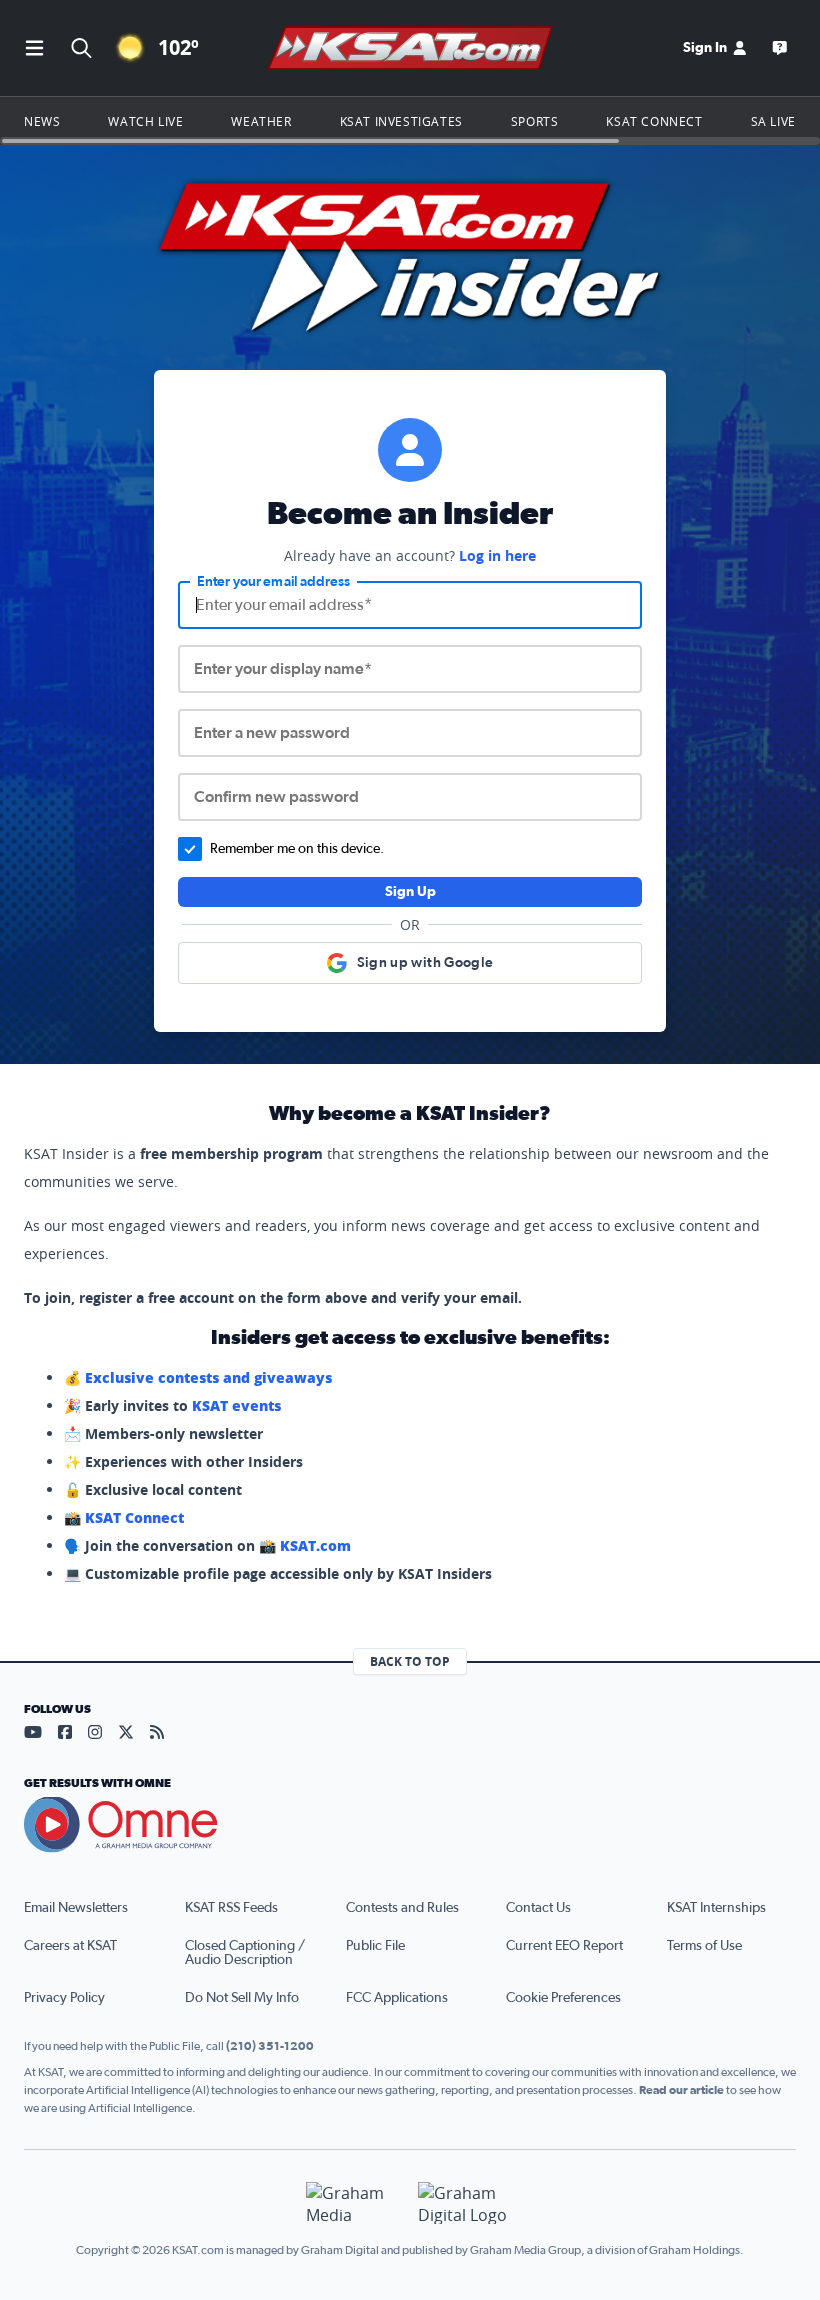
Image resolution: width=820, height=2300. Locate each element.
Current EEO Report (564, 1946)
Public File (375, 1946)
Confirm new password (276, 797)
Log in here (497, 555)
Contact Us (538, 1908)
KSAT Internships (716, 1908)
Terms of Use (704, 1946)
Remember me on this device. (297, 849)
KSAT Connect (654, 121)
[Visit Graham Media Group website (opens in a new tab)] (354, 2203)
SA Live (773, 121)
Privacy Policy (64, 1998)
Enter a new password (272, 733)
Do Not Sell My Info (242, 1998)
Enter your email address (273, 582)
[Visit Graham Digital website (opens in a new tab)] (466, 2203)
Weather (261, 121)
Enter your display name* (283, 669)
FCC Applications (397, 1998)
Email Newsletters (76, 1908)
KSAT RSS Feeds (231, 1908)
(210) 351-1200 (270, 2046)
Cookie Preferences (563, 1998)
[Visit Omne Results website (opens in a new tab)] (410, 1825)
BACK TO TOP (410, 1661)
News (42, 121)
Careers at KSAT (70, 1946)
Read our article (681, 2090)
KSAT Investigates (401, 121)
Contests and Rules (402, 1908)
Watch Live (145, 121)
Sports (535, 121)
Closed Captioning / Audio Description (245, 1953)
